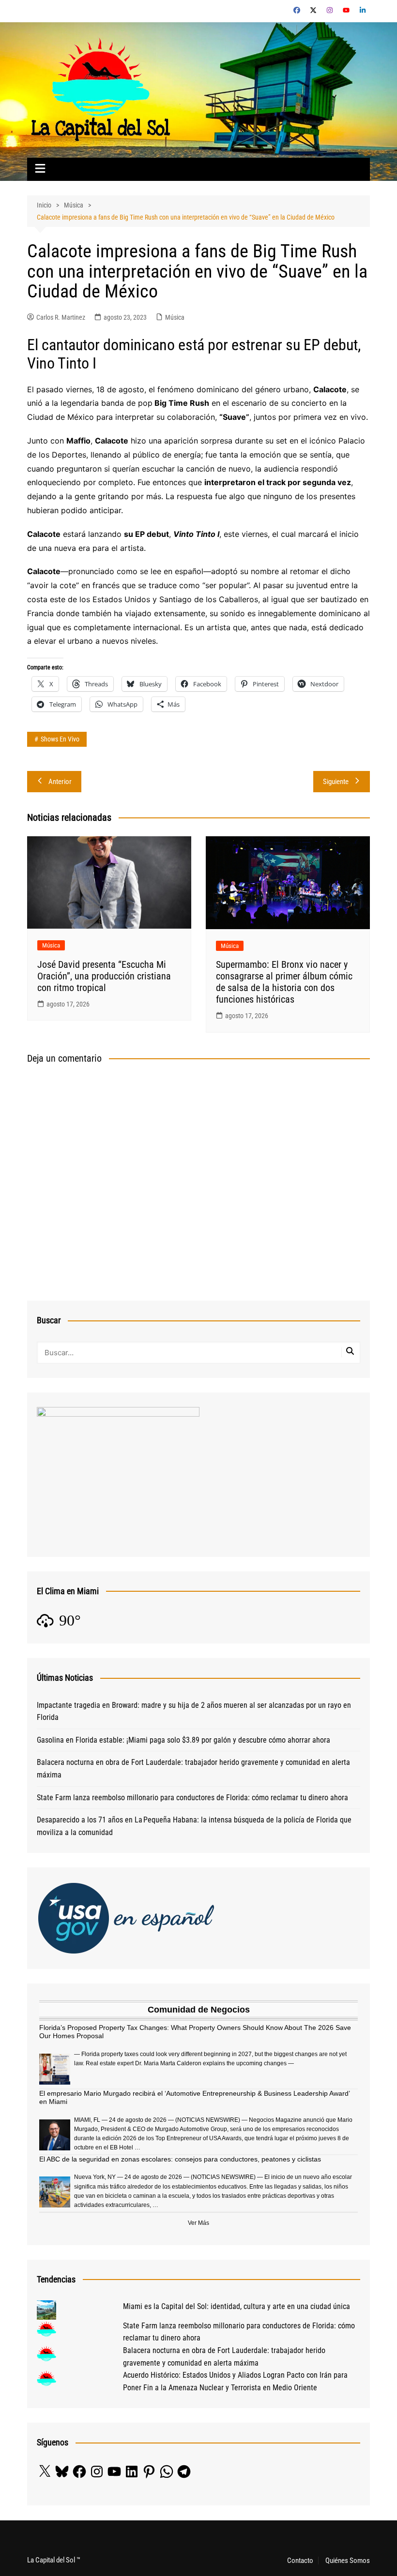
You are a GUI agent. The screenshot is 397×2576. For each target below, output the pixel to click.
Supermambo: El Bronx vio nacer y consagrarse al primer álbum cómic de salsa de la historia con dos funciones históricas (284, 982)
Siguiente (336, 782)
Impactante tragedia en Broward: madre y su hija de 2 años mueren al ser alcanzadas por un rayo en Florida (194, 1711)
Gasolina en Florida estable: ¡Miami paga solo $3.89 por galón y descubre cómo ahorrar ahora (183, 1740)
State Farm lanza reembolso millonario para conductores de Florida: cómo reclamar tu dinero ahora (192, 1798)
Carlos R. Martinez (61, 317)
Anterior (60, 782)
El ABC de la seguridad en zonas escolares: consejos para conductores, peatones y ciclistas (180, 2159)
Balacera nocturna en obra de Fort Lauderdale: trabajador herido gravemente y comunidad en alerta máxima (193, 1769)
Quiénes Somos (348, 2561)
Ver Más (198, 2223)
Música (175, 317)
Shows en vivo (60, 739)
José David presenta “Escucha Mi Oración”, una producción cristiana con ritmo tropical (104, 976)
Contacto (300, 2561)
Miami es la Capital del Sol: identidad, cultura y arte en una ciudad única (237, 2306)
